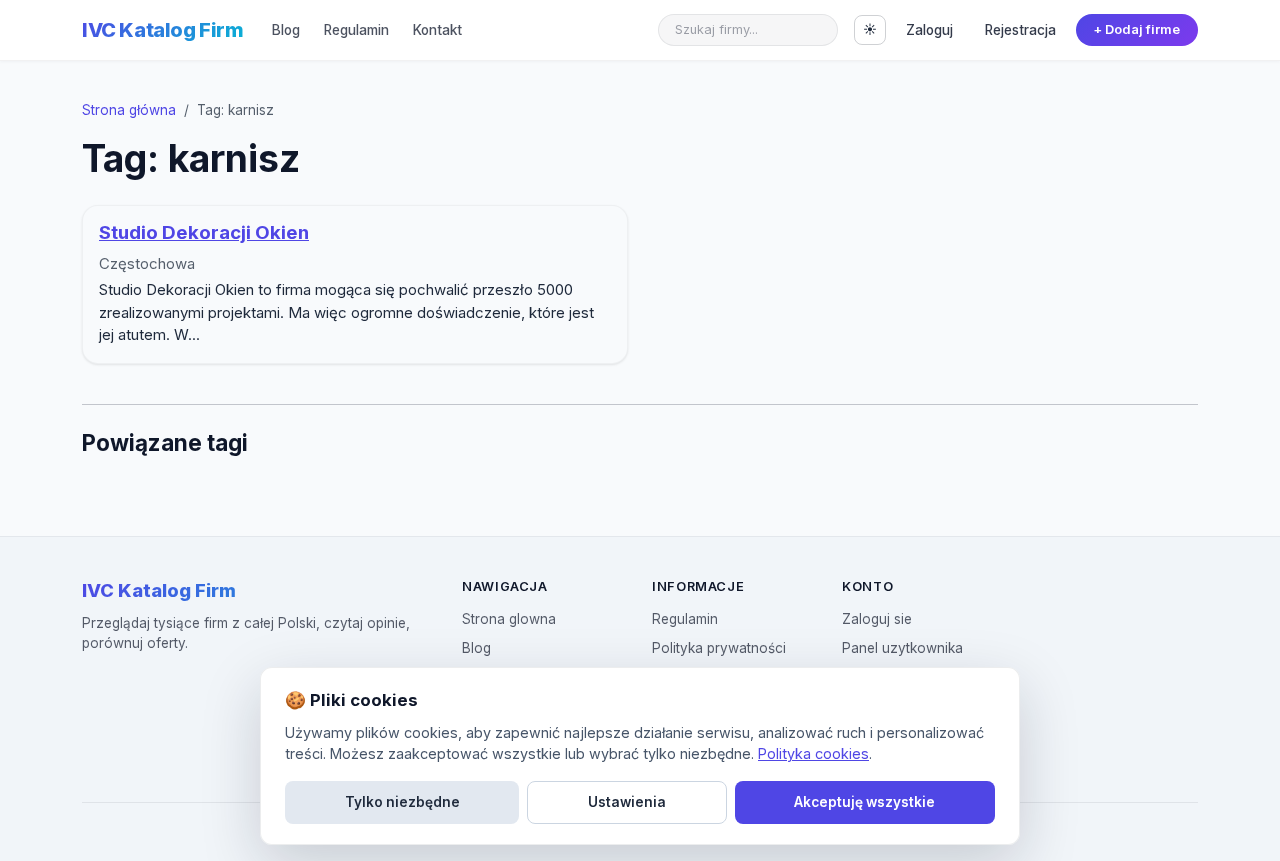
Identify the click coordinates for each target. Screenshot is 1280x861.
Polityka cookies (813, 753)
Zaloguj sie (877, 619)
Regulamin (356, 30)
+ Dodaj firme (1136, 29)
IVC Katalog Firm (163, 30)
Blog (286, 30)
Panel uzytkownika (902, 648)
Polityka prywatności (719, 648)
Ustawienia (627, 802)
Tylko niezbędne (402, 802)
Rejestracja (1020, 30)
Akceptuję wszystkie (864, 802)
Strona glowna (509, 619)
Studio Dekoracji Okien (204, 232)
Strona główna (129, 110)
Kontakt (437, 30)
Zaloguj (929, 30)
